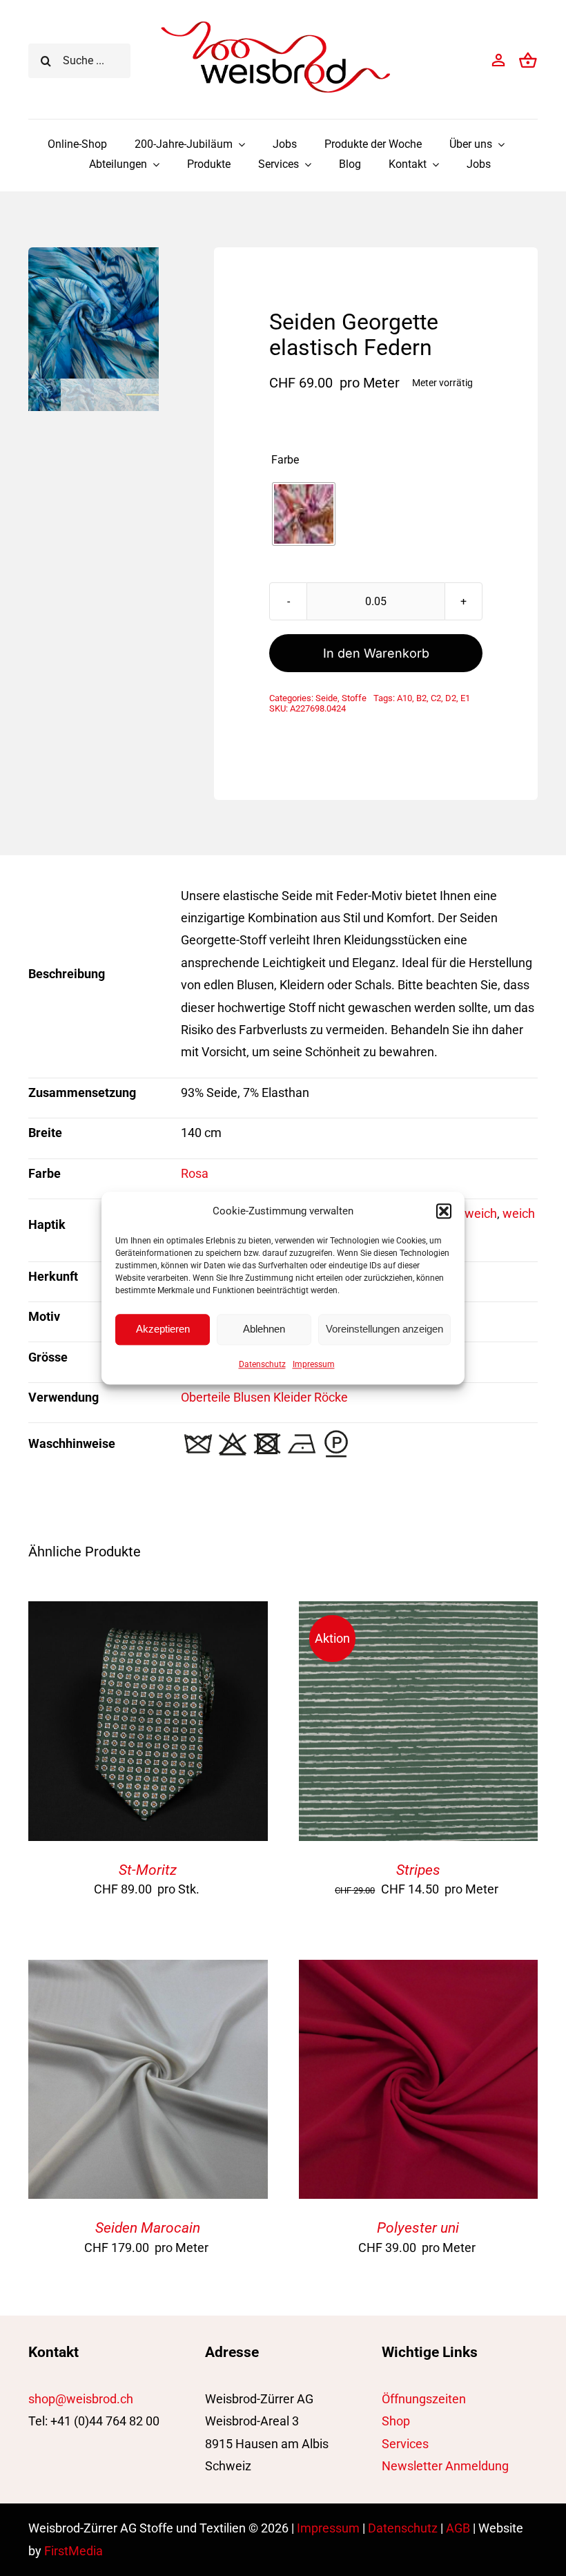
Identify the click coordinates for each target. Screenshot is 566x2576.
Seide (326, 698)
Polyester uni (418, 2228)
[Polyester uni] (419, 1971)
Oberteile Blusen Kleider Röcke (264, 1397)
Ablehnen (264, 1329)
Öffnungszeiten (424, 2399)
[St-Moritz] (148, 1612)
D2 (451, 698)
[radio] (304, 514)
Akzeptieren (163, 1329)
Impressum (314, 1364)
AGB (458, 2528)
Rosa (195, 1173)
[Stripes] (419, 1612)
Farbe (285, 460)
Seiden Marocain (148, 2228)
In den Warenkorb (376, 653)
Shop (396, 2421)
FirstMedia (74, 2551)
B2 (421, 698)
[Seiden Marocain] (148, 1971)
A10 (404, 698)
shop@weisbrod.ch (81, 2399)
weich (481, 1213)
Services (405, 2444)
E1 (465, 698)
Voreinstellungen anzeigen (384, 1329)
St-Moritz (148, 1870)
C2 (436, 698)
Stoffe (354, 698)
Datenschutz (262, 1364)
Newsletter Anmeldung (445, 2466)
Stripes (418, 1870)
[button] (444, 1211)
